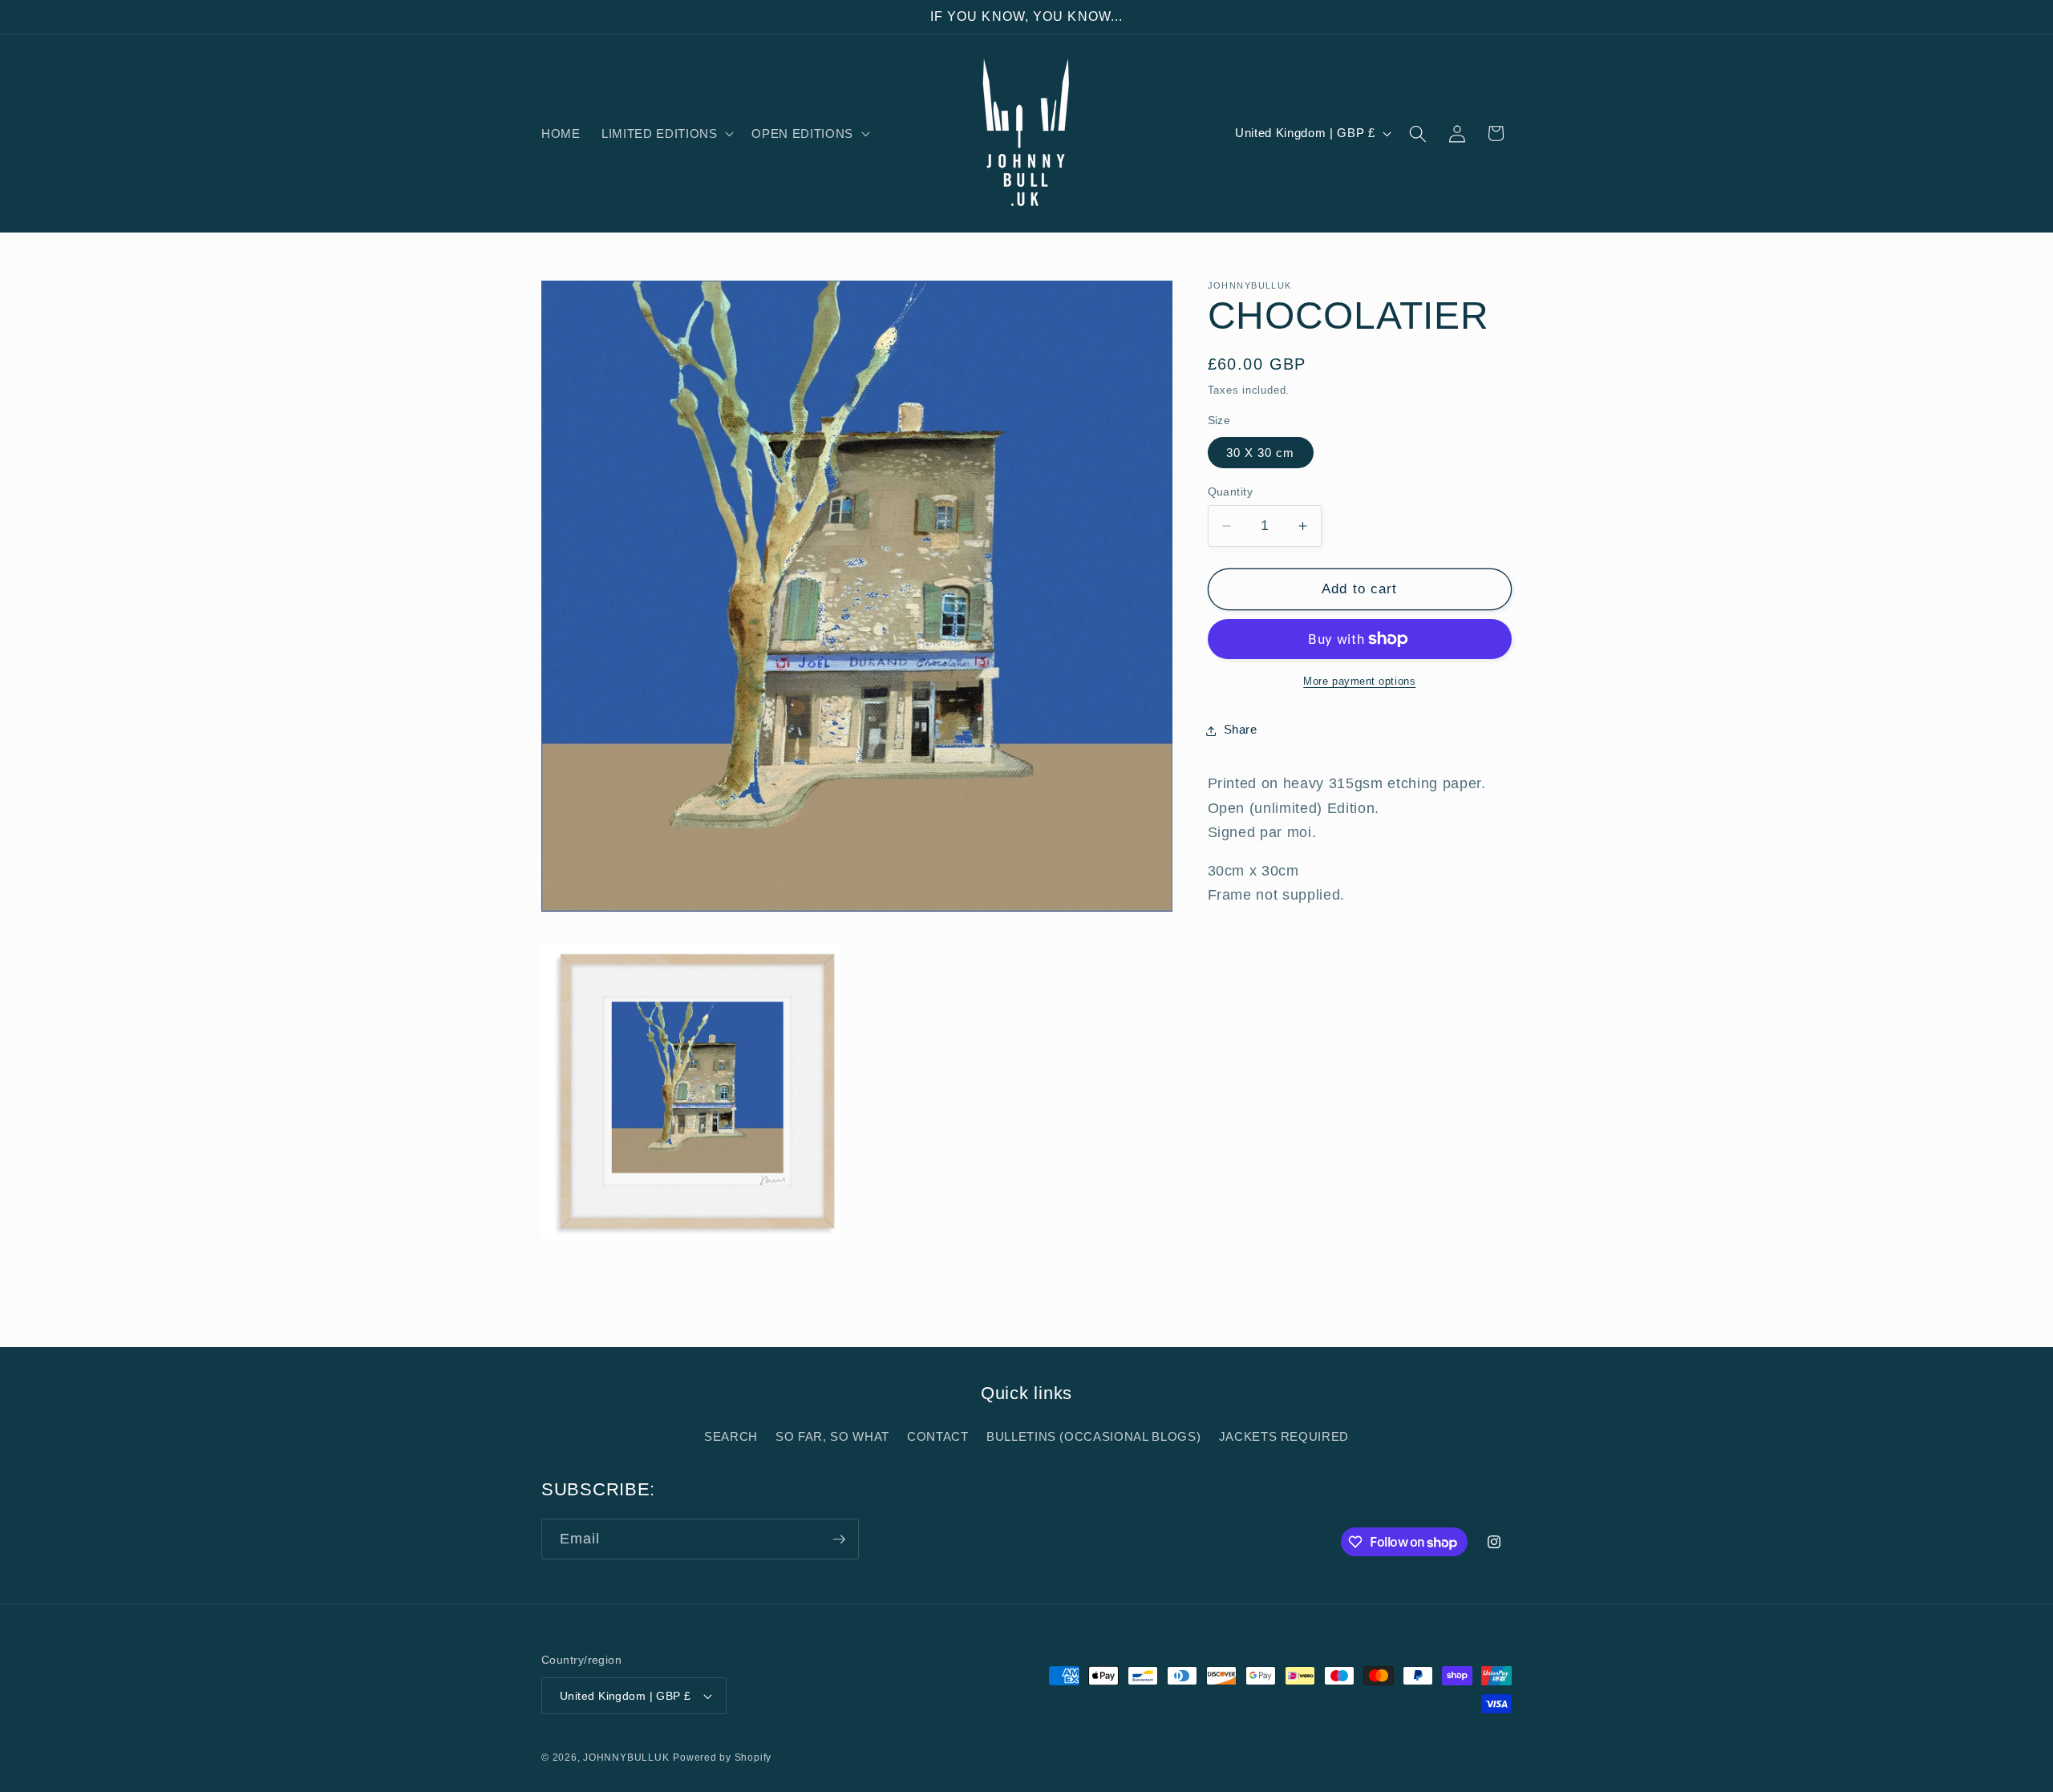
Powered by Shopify (722, 1758)
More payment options (1359, 681)
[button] (666, 134)
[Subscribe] (839, 1539)
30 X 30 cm (1261, 453)
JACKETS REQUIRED (1284, 1436)
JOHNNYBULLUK (626, 1758)
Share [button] (1241, 730)
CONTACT (938, 1436)
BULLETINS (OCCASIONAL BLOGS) (1093, 1436)
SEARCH (731, 1436)
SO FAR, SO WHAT (832, 1436)
